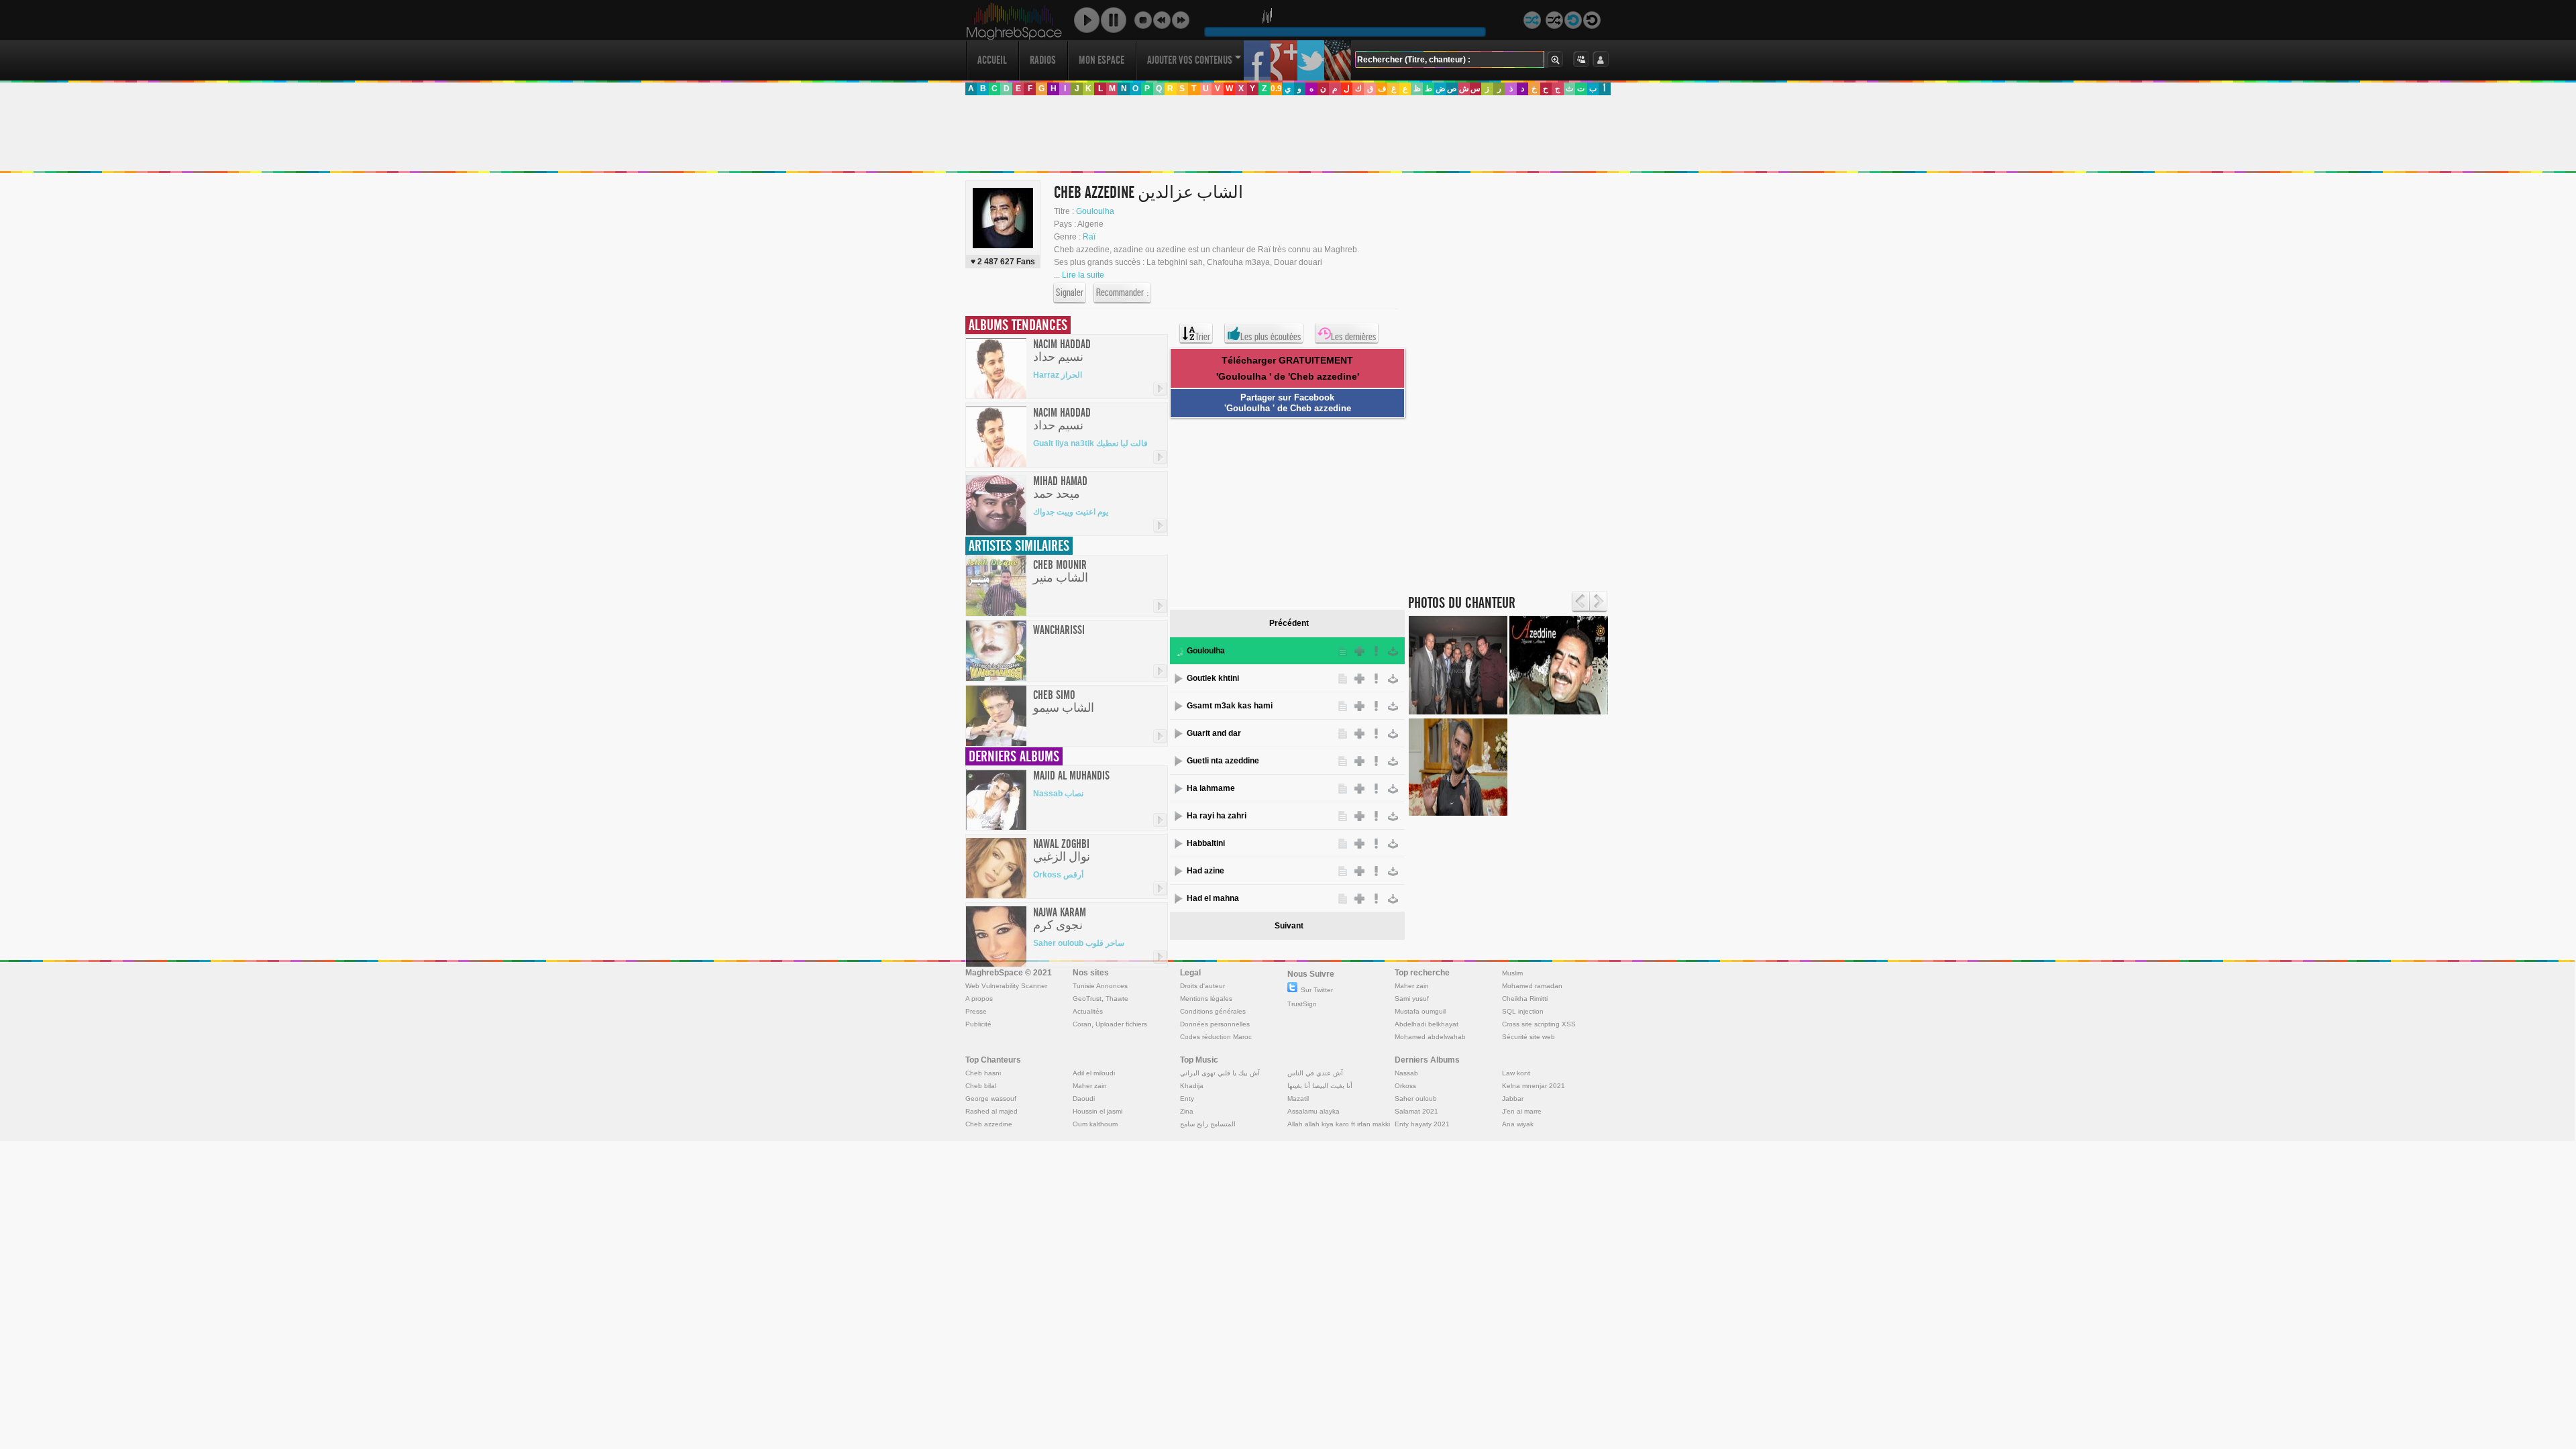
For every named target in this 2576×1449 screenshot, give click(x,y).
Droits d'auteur (1202, 986)
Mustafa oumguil (1420, 1011)
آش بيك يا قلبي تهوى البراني (1220, 1073)
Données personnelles (1215, 1024)
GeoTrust (1087, 999)
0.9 (1276, 89)
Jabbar (1513, 1098)
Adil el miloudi (1094, 1073)
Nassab (1406, 1073)
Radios (1043, 60)
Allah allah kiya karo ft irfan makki (1339, 1124)
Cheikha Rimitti (1525, 999)
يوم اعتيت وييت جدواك (1071, 512)
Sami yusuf (1412, 999)
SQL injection (1523, 1011)
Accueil (992, 60)
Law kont (1516, 1073)
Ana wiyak (1518, 1124)
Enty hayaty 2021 (1422, 1124)
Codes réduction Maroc (1216, 1037)
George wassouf (991, 1098)
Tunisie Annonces (1100, 986)
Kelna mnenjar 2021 (1534, 1086)
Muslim (1512, 973)
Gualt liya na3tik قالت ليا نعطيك (1090, 443)
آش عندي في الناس (1315, 1073)
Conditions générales (1213, 1011)
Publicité (978, 1024)
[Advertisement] (1287, 133)
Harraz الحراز (1058, 375)
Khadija (1192, 1086)
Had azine (1205, 871)
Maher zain (1412, 986)
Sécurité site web (1528, 1037)
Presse (976, 1011)
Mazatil (1298, 1098)
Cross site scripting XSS (1539, 1024)
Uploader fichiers (1121, 1024)
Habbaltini (1206, 843)
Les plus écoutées (1271, 337)
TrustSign (1302, 1004)
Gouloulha (1095, 211)
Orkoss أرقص (1058, 875)
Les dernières (1353, 337)
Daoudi (1084, 1098)
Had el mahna (1213, 898)
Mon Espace (1102, 60)
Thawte (1117, 999)
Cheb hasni (983, 1073)
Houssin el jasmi (1097, 1111)
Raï (1089, 237)
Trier (1203, 337)
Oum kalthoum (1095, 1124)
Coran (1082, 1024)
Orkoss (1405, 1086)
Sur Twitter (1317, 990)
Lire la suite (1083, 275)
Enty (1187, 1098)
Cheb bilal (981, 1086)
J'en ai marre (1522, 1111)
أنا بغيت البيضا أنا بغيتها (1320, 1086)
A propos (979, 999)
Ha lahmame (1211, 788)
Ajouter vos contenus (1190, 60)
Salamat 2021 (1416, 1111)
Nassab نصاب (1058, 794)
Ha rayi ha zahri (1217, 816)
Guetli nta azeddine (1223, 761)
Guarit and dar (1214, 733)
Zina (1187, 1111)
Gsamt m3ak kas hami (1230, 706)
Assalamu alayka (1313, 1111)
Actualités (1088, 1011)
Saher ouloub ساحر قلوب (1079, 943)
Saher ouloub (1416, 1098)
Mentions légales (1206, 999)
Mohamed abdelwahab (1430, 1037)
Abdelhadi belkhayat (1427, 1024)
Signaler (1070, 292)
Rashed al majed (991, 1111)
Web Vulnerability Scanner (1006, 986)
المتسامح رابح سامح (1208, 1124)
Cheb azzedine (989, 1124)
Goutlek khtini (1213, 678)
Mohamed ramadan (1532, 986)
